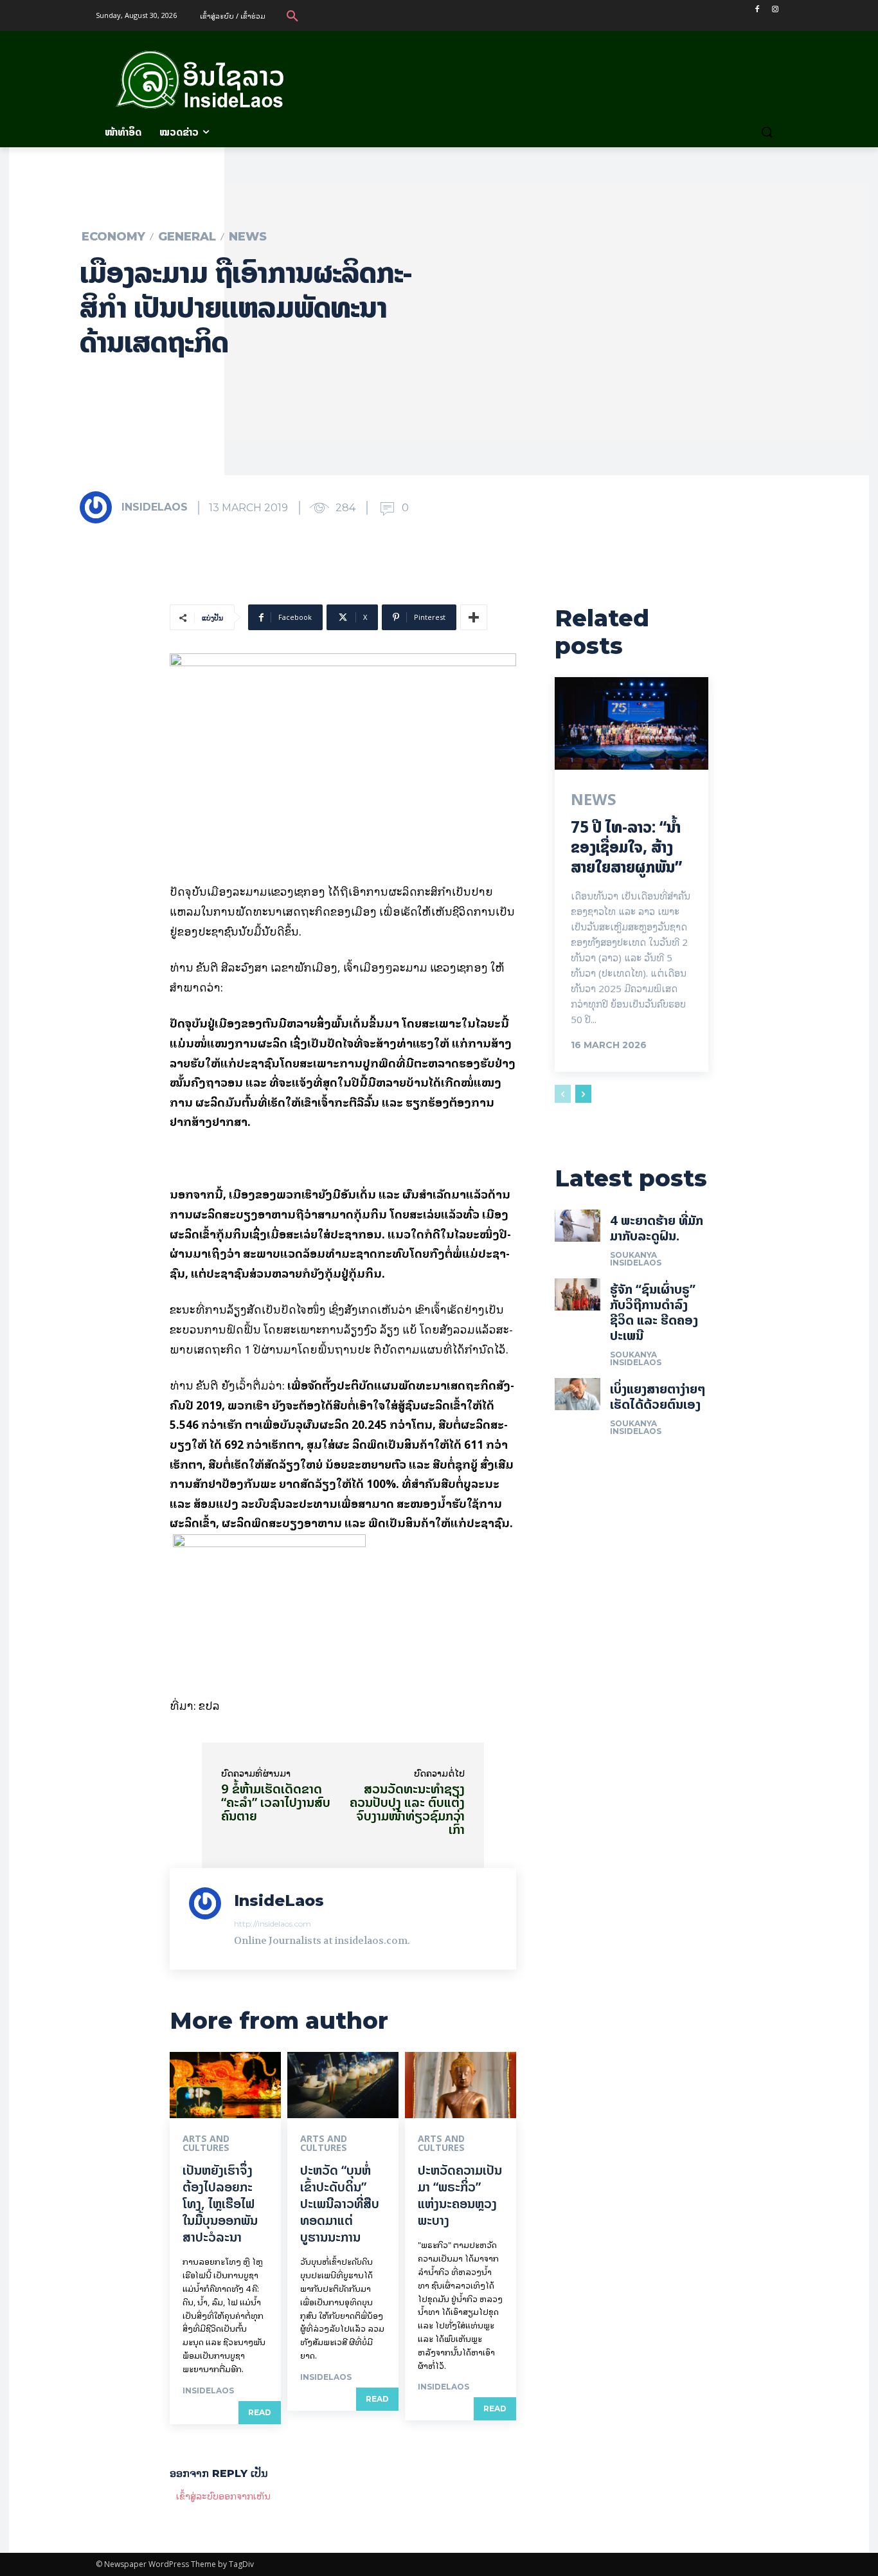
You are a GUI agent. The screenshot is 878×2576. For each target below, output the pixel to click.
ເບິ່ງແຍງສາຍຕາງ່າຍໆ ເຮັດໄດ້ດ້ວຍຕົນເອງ (658, 1396)
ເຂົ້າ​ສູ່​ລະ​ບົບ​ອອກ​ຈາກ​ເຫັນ (223, 2495)
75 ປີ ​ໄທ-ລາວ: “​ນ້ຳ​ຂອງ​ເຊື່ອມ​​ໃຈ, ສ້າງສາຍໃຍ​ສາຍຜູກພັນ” (626, 847)
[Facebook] (757, 9)
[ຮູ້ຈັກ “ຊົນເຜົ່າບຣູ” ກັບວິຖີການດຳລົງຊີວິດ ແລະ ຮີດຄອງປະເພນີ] (578, 1294)
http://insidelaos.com (273, 1924)
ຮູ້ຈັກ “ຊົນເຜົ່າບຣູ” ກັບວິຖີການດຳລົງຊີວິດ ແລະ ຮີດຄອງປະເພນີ (654, 1312)
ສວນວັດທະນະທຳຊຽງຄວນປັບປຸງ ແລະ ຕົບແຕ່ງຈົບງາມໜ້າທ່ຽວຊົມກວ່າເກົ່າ (407, 1809)
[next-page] (583, 1094)
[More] (474, 617)
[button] (292, 15)
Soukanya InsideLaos (636, 1259)
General (187, 237)
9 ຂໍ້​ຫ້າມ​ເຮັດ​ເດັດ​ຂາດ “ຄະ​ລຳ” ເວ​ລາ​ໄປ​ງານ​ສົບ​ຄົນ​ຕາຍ (276, 1802)
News (248, 237)
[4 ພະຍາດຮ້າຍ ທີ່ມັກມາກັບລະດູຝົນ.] (578, 1226)
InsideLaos (155, 507)
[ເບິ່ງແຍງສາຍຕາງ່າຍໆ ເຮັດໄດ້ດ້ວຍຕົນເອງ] (578, 1394)
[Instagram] (775, 9)
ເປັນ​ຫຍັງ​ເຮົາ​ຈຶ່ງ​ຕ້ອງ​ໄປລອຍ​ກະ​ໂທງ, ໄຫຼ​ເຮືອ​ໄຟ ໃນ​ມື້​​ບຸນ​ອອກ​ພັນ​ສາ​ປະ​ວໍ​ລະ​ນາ (220, 2203)
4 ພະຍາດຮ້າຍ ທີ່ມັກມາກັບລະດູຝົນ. (657, 1228)
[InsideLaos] (100, 507)
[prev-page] (563, 1094)
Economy (113, 237)
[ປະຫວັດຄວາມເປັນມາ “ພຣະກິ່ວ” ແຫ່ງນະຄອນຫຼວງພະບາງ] (461, 2085)
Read (260, 2412)
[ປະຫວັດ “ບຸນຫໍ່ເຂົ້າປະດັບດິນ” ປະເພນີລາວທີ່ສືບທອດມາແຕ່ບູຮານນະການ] (343, 2085)
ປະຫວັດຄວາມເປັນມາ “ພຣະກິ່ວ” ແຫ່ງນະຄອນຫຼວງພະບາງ (460, 2195)
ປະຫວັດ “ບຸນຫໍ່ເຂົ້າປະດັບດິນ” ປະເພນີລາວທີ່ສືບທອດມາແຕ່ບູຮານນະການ (340, 2203)
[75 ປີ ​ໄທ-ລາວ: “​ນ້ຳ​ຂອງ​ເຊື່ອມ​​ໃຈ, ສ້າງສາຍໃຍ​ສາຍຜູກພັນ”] (632, 723)
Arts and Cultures (206, 2143)
